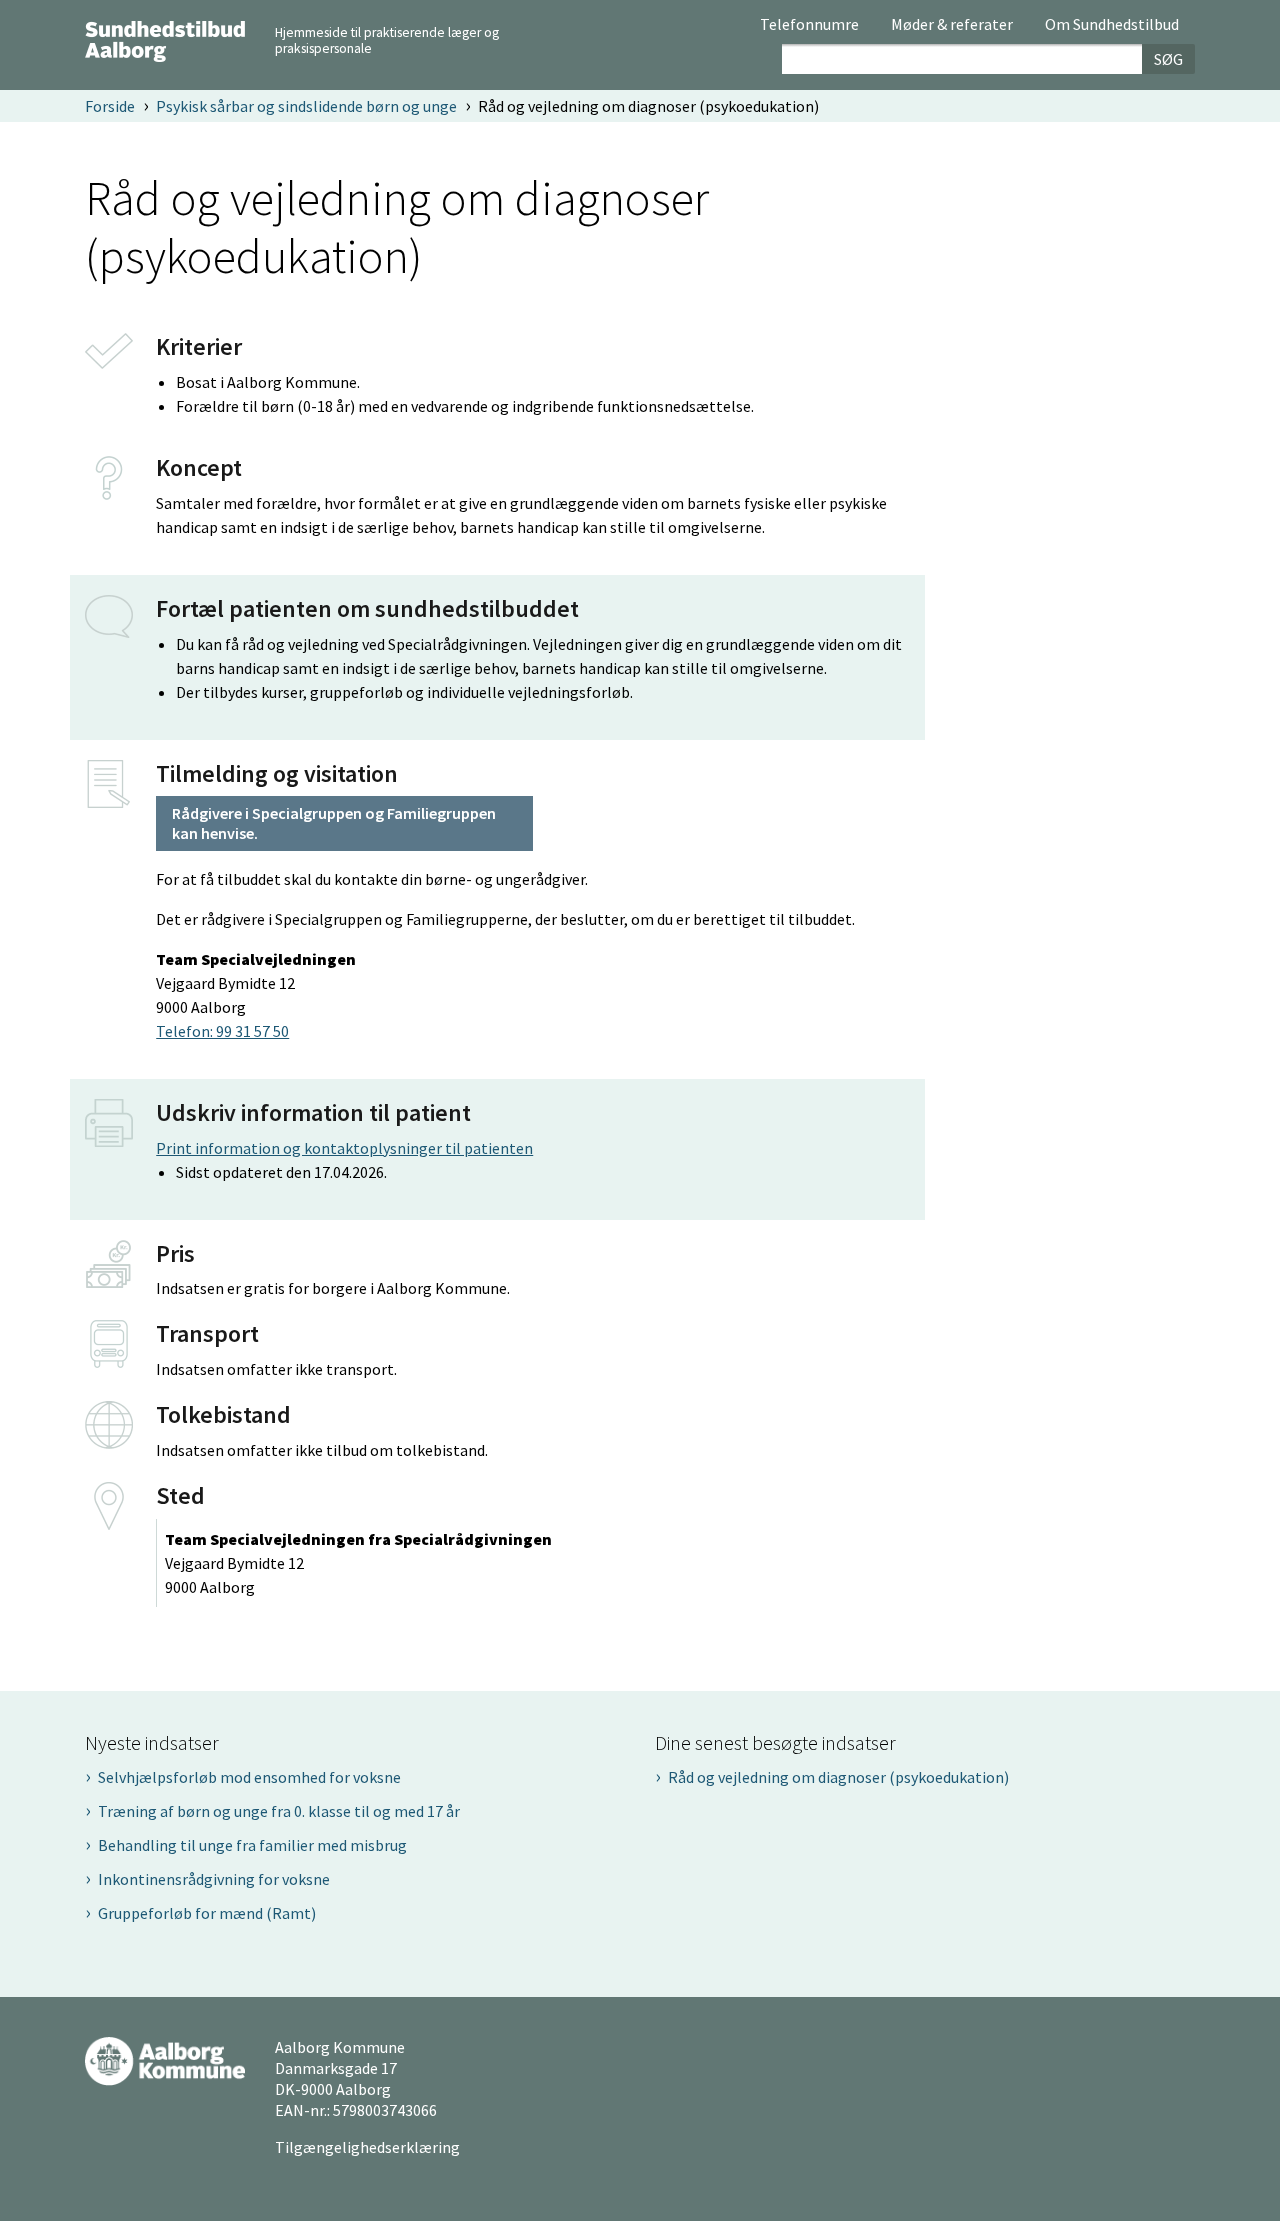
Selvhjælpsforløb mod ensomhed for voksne (249, 1777)
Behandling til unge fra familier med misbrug (252, 1845)
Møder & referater (952, 25)
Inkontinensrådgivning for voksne (214, 1879)
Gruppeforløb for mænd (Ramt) (207, 1913)
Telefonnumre (809, 25)
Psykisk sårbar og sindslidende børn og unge (306, 106)
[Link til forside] (165, 39)
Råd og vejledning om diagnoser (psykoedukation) (838, 1777)
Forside (110, 106)
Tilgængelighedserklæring (367, 2147)
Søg (1168, 59)
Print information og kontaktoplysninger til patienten (344, 1148)
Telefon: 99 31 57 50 (222, 1031)
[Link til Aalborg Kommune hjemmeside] (165, 2060)
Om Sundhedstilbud (1112, 25)
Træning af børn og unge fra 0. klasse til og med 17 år (279, 1811)
